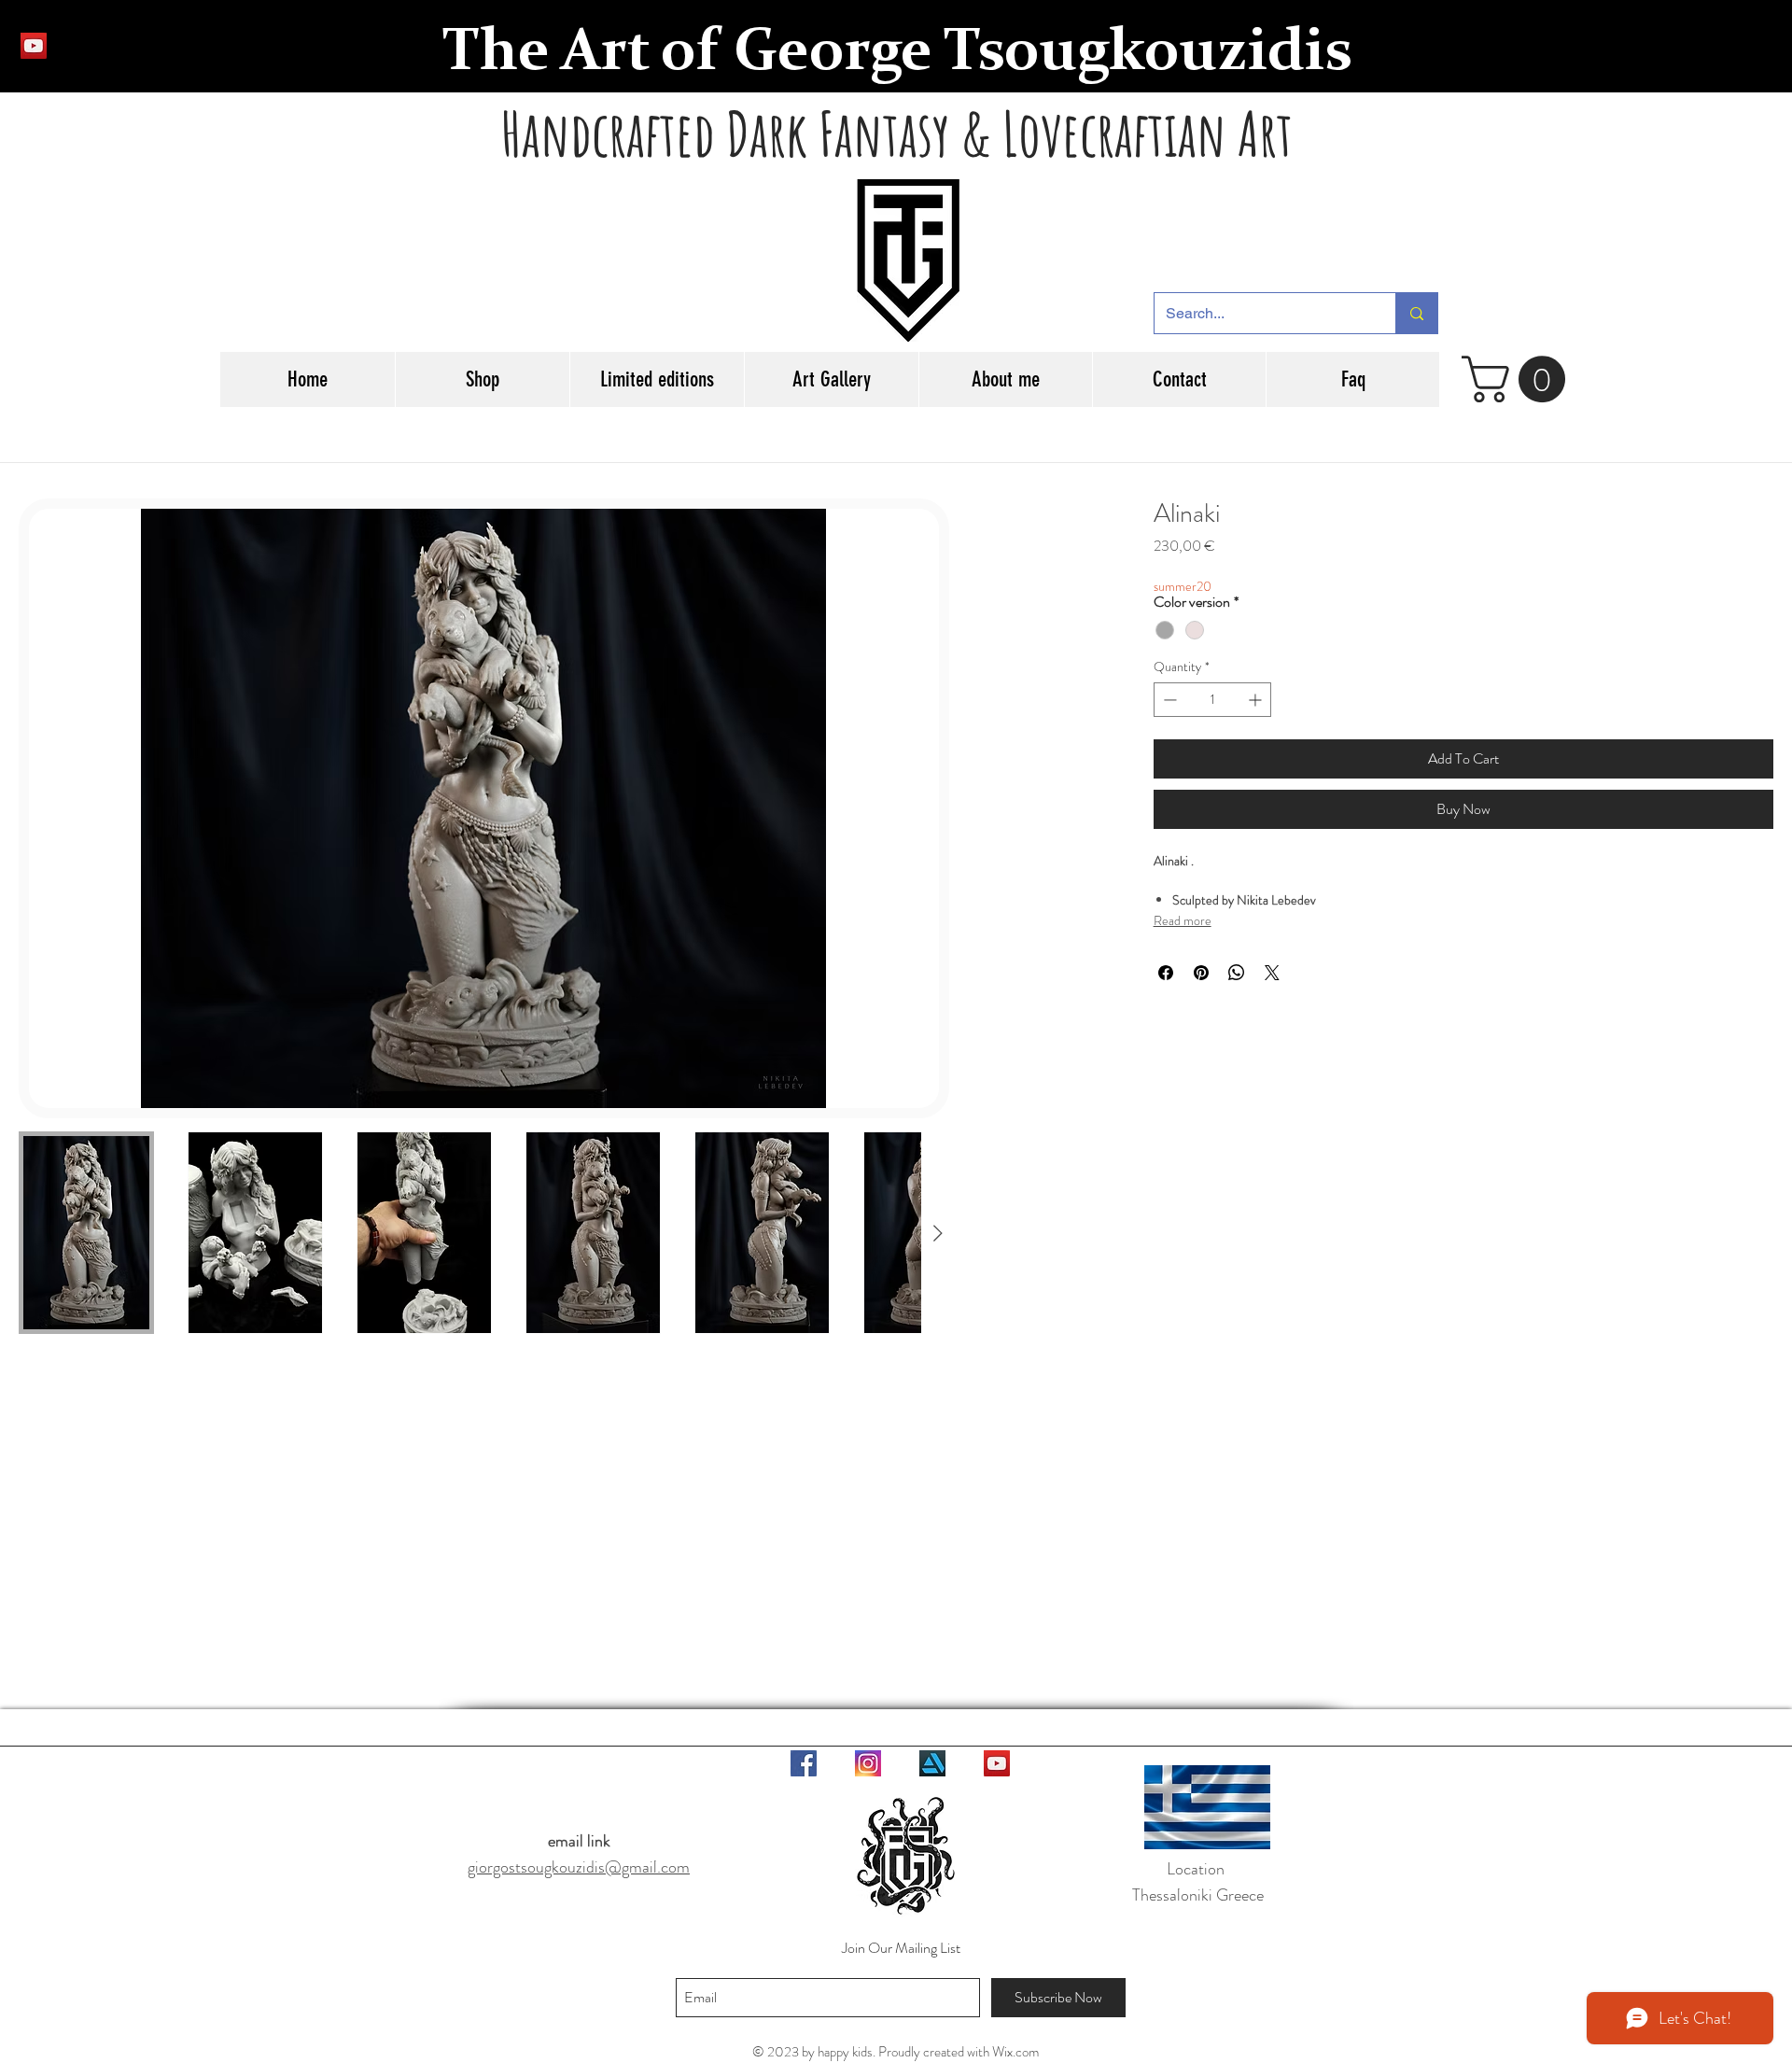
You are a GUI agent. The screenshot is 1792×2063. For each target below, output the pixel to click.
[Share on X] (1272, 973)
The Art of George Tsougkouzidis (897, 54)
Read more (1183, 920)
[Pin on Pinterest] (1201, 973)
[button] (1519, 379)
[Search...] (1416, 313)
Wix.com (1015, 2052)
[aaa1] (868, 1763)
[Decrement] (1168, 700)
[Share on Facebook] (1166, 973)
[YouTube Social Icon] (34, 46)
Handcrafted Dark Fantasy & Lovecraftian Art (897, 133)
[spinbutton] (1213, 700)
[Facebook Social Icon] (804, 1763)
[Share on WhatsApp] (1237, 973)
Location (1197, 1869)
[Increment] (1257, 700)
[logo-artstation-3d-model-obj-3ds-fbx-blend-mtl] (932, 1763)
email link (579, 1841)
